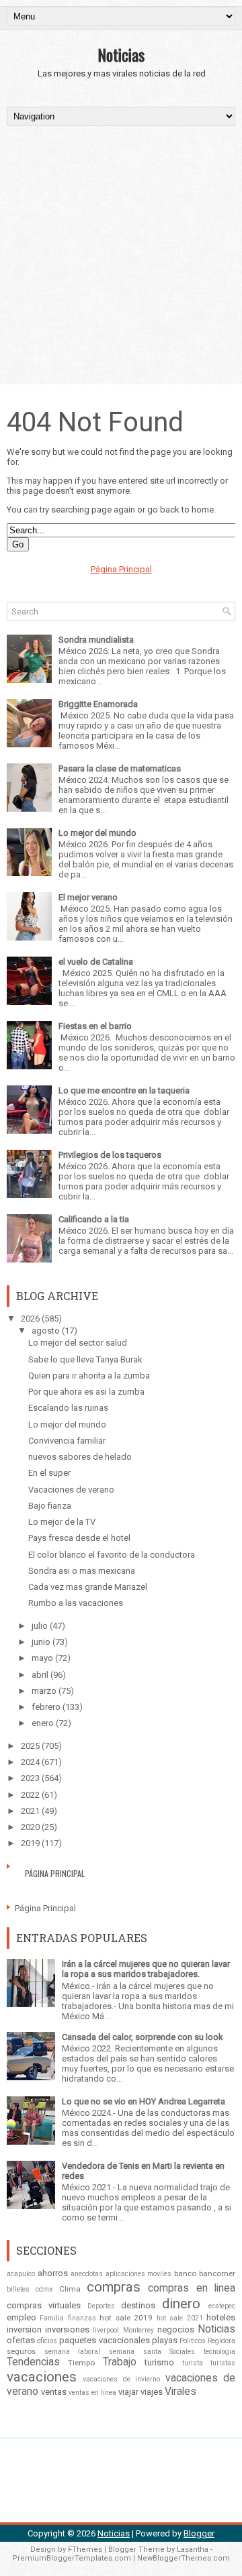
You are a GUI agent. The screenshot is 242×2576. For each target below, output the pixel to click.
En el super (49, 1473)
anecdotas (87, 2274)
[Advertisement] (121, 254)
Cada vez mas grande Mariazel (88, 1587)
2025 (30, 1746)
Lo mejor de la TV (62, 1522)
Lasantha (193, 2550)
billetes (18, 2289)
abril (40, 1675)
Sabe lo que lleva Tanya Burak (85, 1359)
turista (193, 2363)
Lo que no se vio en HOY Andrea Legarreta (144, 2101)
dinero (181, 2304)
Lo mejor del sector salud (78, 1343)
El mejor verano (88, 897)
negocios (176, 2329)
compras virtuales (44, 2305)
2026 (30, 1319)
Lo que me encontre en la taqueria (124, 1090)
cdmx (44, 2289)
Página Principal (121, 569)
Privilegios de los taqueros (110, 1155)
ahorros (53, 2273)
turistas (223, 2363)
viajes (152, 2392)
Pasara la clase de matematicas (120, 768)
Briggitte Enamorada (98, 704)
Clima (70, 2289)
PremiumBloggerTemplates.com (72, 2558)
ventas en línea (92, 2393)
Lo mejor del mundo (97, 833)
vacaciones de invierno (121, 2379)
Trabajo (120, 2362)
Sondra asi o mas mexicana (82, 1571)
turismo (159, 2362)
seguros (21, 2351)
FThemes (85, 2550)
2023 (30, 1778)
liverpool (106, 2330)
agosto (46, 1331)
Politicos (193, 2341)
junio (41, 1642)
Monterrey (138, 2330)
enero (43, 1723)
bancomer (217, 2273)
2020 (30, 1827)
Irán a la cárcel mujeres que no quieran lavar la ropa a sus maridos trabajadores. (146, 1969)
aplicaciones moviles (139, 2274)
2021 (30, 1811)
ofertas (21, 2340)
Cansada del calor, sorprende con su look (143, 2037)
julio (40, 1626)
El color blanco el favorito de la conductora (112, 1555)
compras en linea (192, 2288)
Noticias (121, 54)
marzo (44, 1691)
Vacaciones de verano (71, 1490)
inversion (24, 2329)
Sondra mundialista (96, 640)
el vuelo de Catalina (96, 962)
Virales (180, 2392)
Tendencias (33, 2362)
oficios (47, 2341)
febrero (46, 1707)
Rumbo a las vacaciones (76, 1603)
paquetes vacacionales (104, 2340)
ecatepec (222, 2306)
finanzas (82, 2318)
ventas (54, 2392)
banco (185, 2273)
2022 (30, 1795)
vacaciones (42, 2377)
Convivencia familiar (67, 1441)
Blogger (199, 2533)
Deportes (101, 2306)
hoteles (221, 2317)
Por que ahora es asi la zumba (86, 1392)
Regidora (221, 2341)
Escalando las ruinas (68, 1408)
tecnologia (219, 2352)
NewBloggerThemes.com (184, 2558)
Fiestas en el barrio (95, 1026)
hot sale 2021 (180, 2318)
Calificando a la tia (94, 1219)
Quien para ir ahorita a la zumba (89, 1376)
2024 (30, 1762)
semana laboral (73, 2352)
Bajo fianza (50, 1506)
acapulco (21, 2274)
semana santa (135, 2352)
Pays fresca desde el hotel (79, 1538)
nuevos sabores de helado (80, 1457)
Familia (52, 2318)
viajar (128, 2392)
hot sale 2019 (126, 2318)
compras (114, 2287)
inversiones (67, 2329)
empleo (22, 2317)
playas (165, 2340)
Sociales (182, 2352)
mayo (42, 1658)
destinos (138, 2305)
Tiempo (81, 2363)
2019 (30, 1843)
